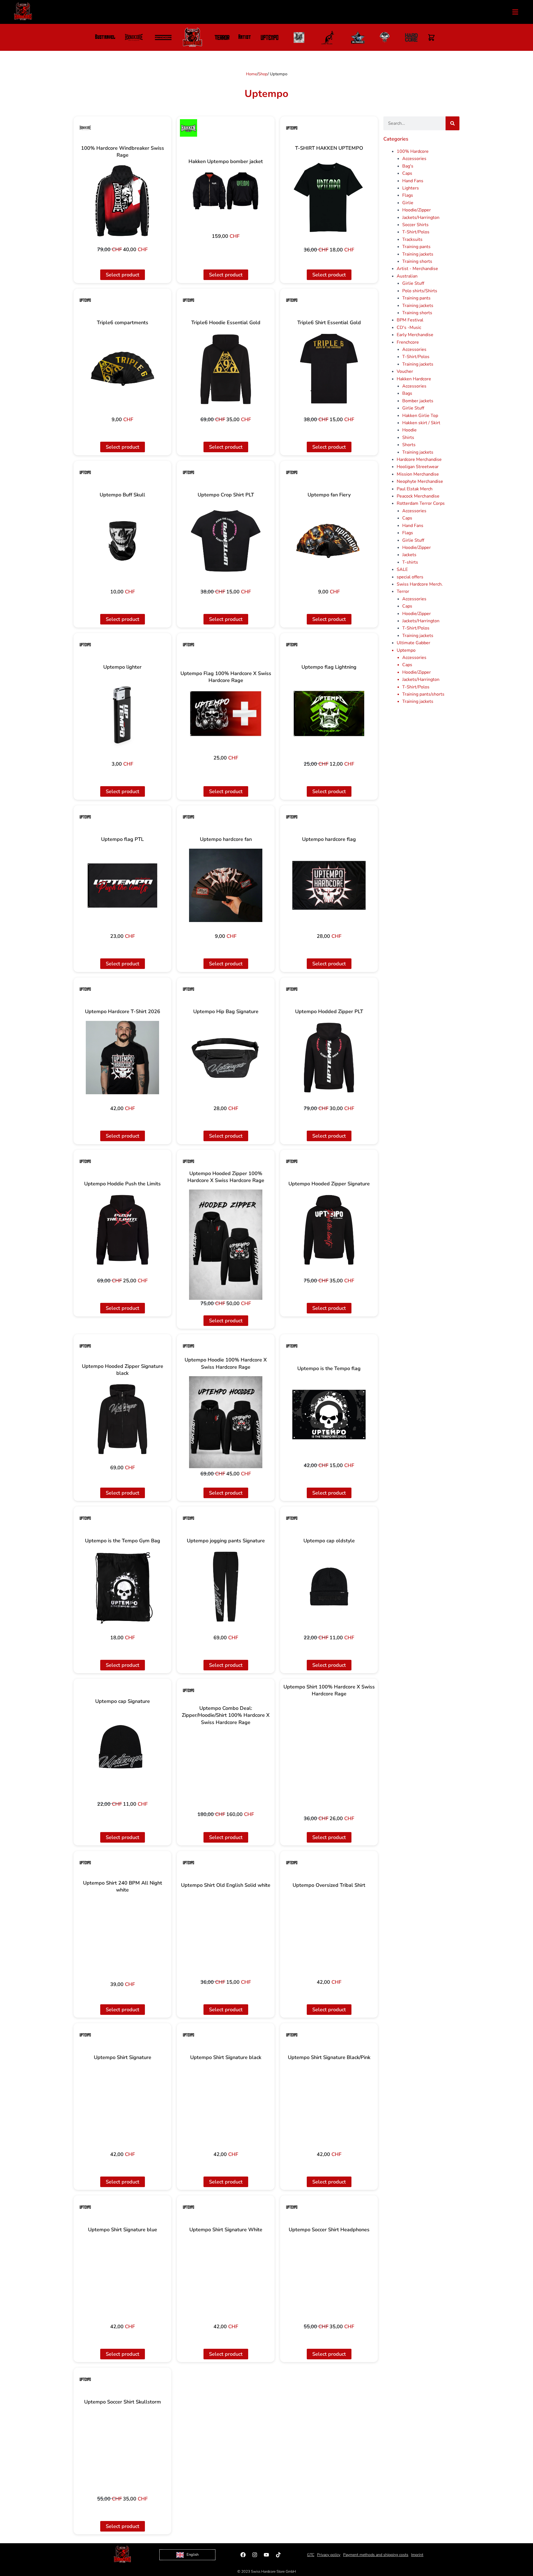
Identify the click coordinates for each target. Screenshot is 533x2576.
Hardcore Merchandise (419, 459)
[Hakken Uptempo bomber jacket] (226, 191)
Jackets (409, 555)
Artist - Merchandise (417, 269)
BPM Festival (410, 320)
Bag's (408, 166)
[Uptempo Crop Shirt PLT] (226, 541)
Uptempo (406, 650)
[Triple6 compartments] (123, 369)
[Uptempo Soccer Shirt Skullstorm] (123, 2448)
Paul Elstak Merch (415, 489)
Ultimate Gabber (413, 643)
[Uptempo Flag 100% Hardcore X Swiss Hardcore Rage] (226, 714)
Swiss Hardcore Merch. (420, 584)
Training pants (416, 247)
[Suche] (452, 123)
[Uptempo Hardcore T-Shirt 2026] (123, 1058)
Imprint (417, 2555)
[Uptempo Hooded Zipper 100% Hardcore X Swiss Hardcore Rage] (226, 1245)
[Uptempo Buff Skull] (123, 541)
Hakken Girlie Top (420, 416)
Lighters (411, 188)
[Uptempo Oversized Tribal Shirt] (329, 1931)
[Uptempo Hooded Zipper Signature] (329, 1230)
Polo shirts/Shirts (420, 291)
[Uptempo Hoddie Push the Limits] (123, 1230)
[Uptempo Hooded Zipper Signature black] (123, 1419)
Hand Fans (413, 181)
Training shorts (417, 261)
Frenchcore (408, 342)
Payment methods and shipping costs (376, 2555)
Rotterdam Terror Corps (421, 503)
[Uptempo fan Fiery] (329, 541)
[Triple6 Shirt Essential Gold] (329, 369)
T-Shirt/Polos (416, 232)
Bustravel (105, 38)
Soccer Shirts (415, 225)
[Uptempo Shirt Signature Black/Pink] (329, 2103)
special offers (410, 577)
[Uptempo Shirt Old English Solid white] (226, 1931)
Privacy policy (329, 2555)
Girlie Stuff (413, 283)
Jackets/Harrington (421, 218)
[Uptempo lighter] (123, 713)
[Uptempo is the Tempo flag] (329, 1414)
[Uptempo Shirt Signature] (123, 2103)
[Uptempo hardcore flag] (329, 885)
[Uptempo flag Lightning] (329, 713)
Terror (403, 591)
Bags (407, 393)
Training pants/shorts (423, 694)
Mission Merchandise (418, 474)
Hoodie (409, 430)
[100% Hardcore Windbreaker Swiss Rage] (123, 201)
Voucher (405, 371)
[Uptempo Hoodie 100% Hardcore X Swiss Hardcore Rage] (226, 1422)
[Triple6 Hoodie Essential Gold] (226, 369)
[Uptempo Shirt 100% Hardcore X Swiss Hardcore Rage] (329, 1758)
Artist (245, 38)
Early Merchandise (415, 335)
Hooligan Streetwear (418, 467)
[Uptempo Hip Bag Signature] (226, 1058)
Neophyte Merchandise (420, 481)
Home (252, 74)
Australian (407, 276)
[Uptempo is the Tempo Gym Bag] (123, 1587)
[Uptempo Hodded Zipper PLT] (329, 1058)
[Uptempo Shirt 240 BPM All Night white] (123, 1936)
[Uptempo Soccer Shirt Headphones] (329, 2276)
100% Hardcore (413, 151)
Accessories (414, 159)
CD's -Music (409, 328)
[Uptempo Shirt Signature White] (226, 2276)
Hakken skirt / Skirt (421, 423)
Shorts (409, 445)
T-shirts (410, 562)
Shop (263, 74)
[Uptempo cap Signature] (123, 1747)
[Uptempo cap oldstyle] (329, 1587)
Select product (123, 275)
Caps (407, 173)
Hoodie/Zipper (417, 210)
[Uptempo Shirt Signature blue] (123, 2276)
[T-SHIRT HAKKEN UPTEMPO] (329, 198)
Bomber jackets (418, 401)
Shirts (408, 438)
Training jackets (418, 254)
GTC (311, 2555)
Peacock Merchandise (418, 496)
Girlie (408, 203)
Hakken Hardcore (414, 379)
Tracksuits (412, 239)
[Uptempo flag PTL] (123, 885)
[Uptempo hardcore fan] (226, 885)
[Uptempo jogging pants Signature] (226, 1587)
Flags (408, 195)
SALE (402, 569)
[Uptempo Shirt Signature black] (226, 2103)
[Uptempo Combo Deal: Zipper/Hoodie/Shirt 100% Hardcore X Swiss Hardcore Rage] (226, 1768)
